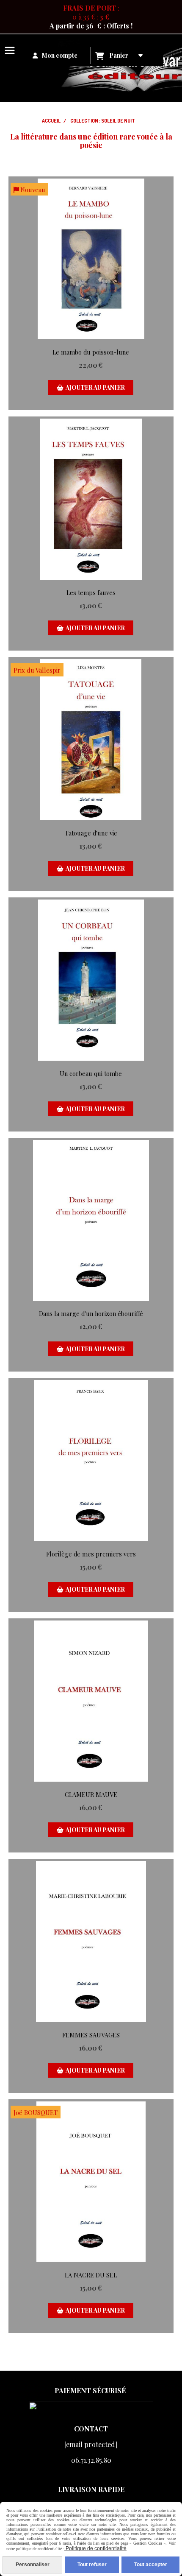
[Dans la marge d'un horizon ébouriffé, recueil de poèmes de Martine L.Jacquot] (91, 1221)
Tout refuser (92, 2565)
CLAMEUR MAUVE (91, 1794)
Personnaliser (33, 2565)
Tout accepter (151, 2565)
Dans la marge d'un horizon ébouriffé (91, 1313)
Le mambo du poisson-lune (91, 352)
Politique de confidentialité (95, 2548)
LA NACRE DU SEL (91, 2275)
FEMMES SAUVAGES (91, 2035)
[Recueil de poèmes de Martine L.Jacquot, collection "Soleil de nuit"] (91, 499)
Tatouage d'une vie (91, 833)
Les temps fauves (91, 592)
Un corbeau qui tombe (91, 1073)
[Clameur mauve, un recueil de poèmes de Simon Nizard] (91, 1701)
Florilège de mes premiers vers (91, 1554)
